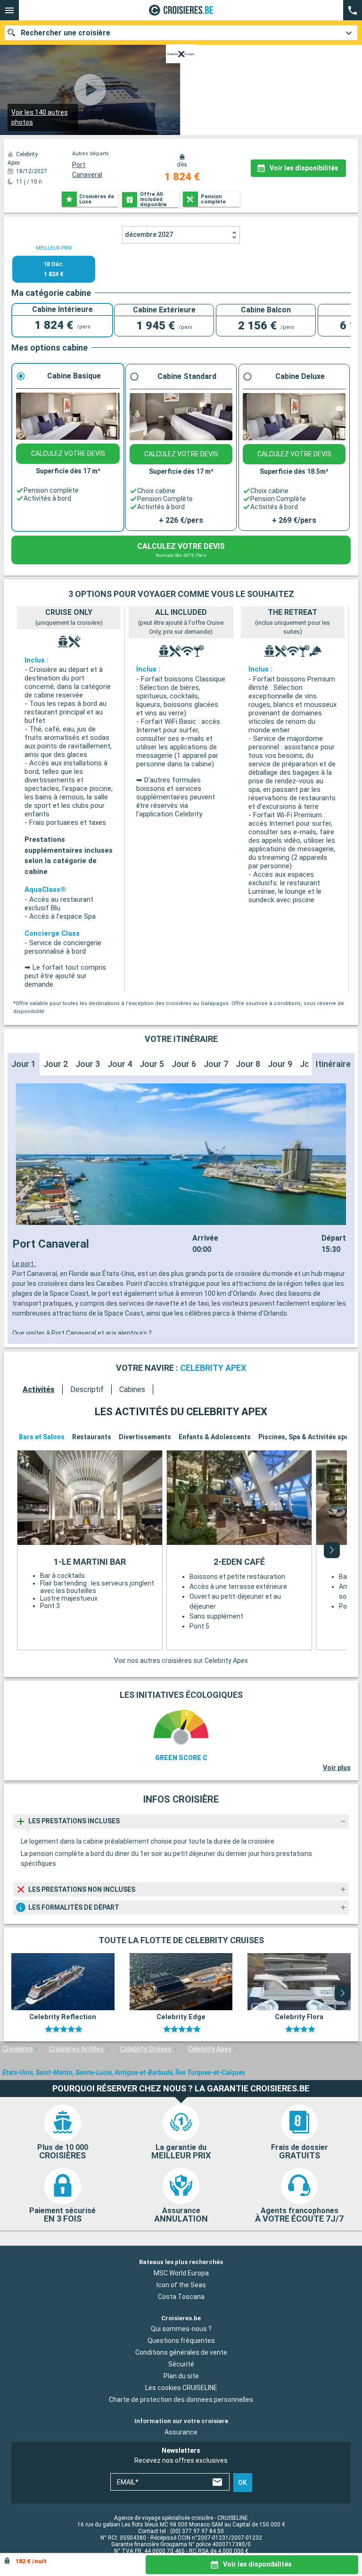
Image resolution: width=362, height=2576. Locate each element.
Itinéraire (333, 1064)
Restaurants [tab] (92, 1437)
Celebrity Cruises (146, 2049)
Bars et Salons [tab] (42, 1437)
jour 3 (88, 1064)
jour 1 (24, 1064)
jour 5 (152, 1064)
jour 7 (216, 1064)
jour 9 (280, 1064)
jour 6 (184, 1064)
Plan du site (181, 2376)
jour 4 (120, 1064)
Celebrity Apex (210, 2049)
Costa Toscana (181, 2297)
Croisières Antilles (76, 2049)
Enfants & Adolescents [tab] (215, 1437)
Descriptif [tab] (87, 1389)
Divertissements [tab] (145, 1437)
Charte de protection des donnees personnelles (181, 2400)
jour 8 (248, 1064)
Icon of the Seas (181, 2285)
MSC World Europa (181, 2273)
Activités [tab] (39, 1389)
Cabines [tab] (132, 1389)
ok (243, 2483)
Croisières (18, 2049)
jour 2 (56, 1064)
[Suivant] (332, 1550)
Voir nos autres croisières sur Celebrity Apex (181, 1661)
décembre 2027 (149, 235)
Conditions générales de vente (181, 2353)
